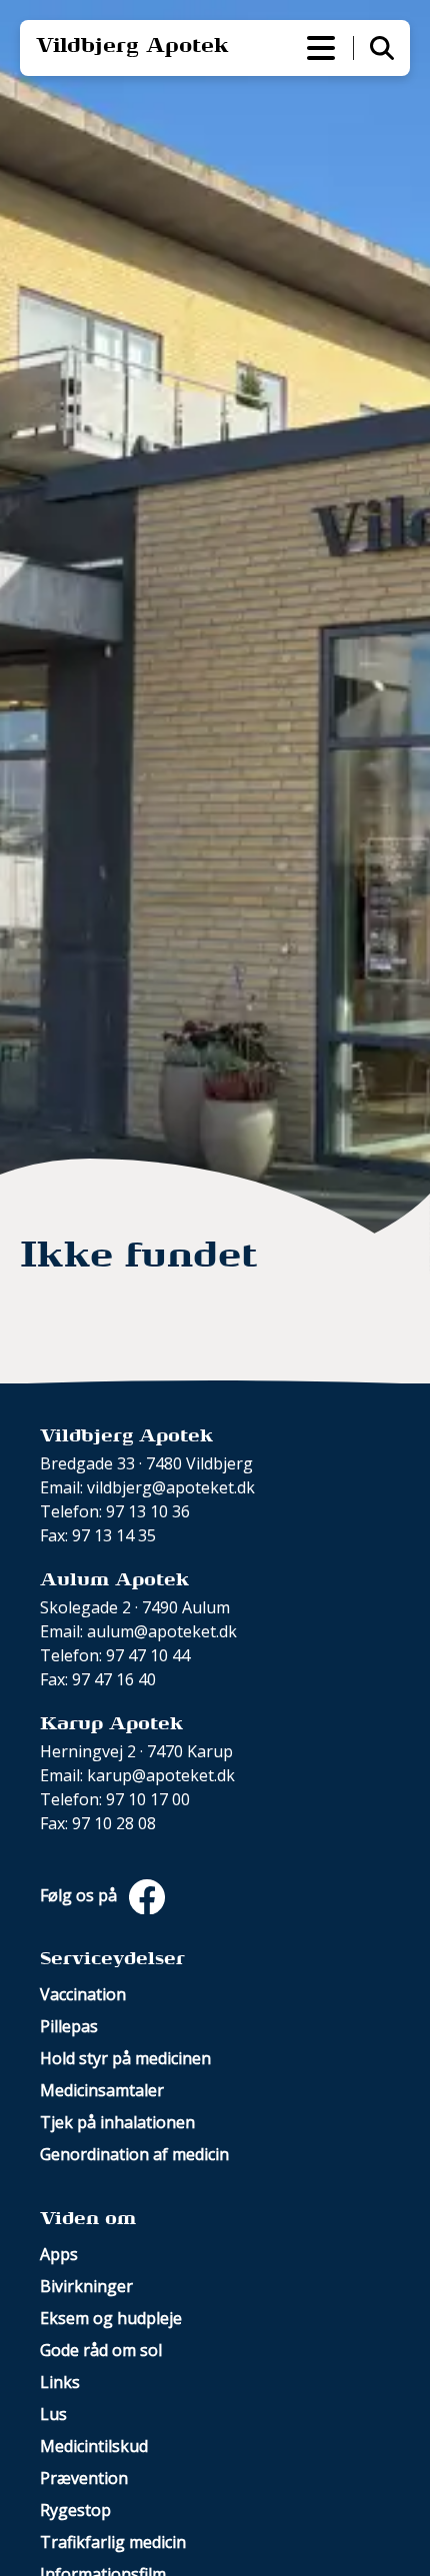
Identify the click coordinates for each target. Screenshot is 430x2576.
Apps (59, 2254)
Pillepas (69, 2026)
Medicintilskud (94, 2446)
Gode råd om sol (101, 2350)
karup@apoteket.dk (161, 1775)
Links (60, 2382)
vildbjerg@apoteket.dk (171, 1487)
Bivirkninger (86, 2286)
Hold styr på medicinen (125, 2058)
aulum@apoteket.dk (162, 1631)
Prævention (84, 2478)
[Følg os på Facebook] (143, 1895)
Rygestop (75, 2510)
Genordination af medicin (134, 2154)
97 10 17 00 (148, 1799)
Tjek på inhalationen (117, 2122)
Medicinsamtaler (102, 2090)
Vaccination (83, 1994)
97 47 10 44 (148, 1655)
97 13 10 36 (148, 1511)
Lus (53, 2414)
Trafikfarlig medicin (113, 2542)
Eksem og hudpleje (111, 2318)
